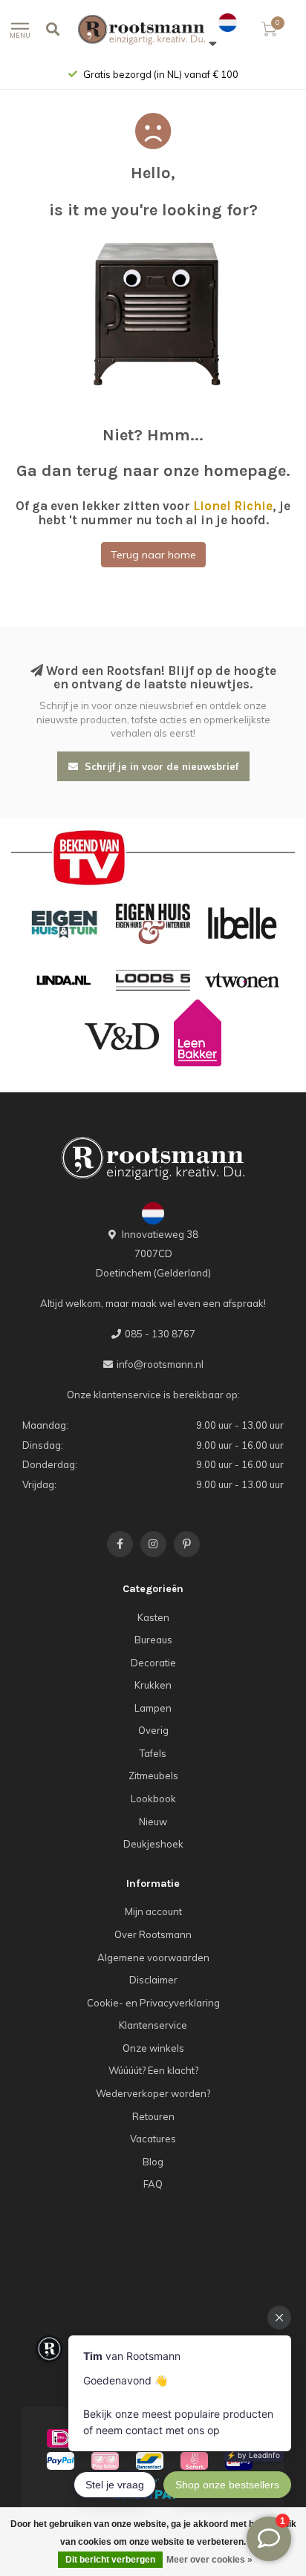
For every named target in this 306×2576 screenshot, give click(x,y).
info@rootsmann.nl (160, 1364)
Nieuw (153, 1822)
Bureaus (153, 1640)
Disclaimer (153, 1980)
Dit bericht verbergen (110, 2560)
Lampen (153, 1708)
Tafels (153, 1753)
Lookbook (153, 1799)
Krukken (153, 1685)
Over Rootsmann (153, 1934)
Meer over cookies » (209, 2560)
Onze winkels (153, 2048)
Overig (153, 1730)
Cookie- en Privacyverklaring (153, 2003)
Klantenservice (153, 2025)
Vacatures (153, 2139)
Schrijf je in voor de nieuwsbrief (160, 766)
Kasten (153, 1617)
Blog (153, 2162)
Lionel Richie (233, 506)
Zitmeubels (153, 1776)
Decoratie (153, 1663)
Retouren (153, 2116)
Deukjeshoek (153, 1844)
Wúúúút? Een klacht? (153, 2070)
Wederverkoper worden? (153, 2093)
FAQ (153, 2184)
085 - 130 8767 (160, 1334)
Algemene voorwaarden (153, 1957)
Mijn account (153, 1911)
